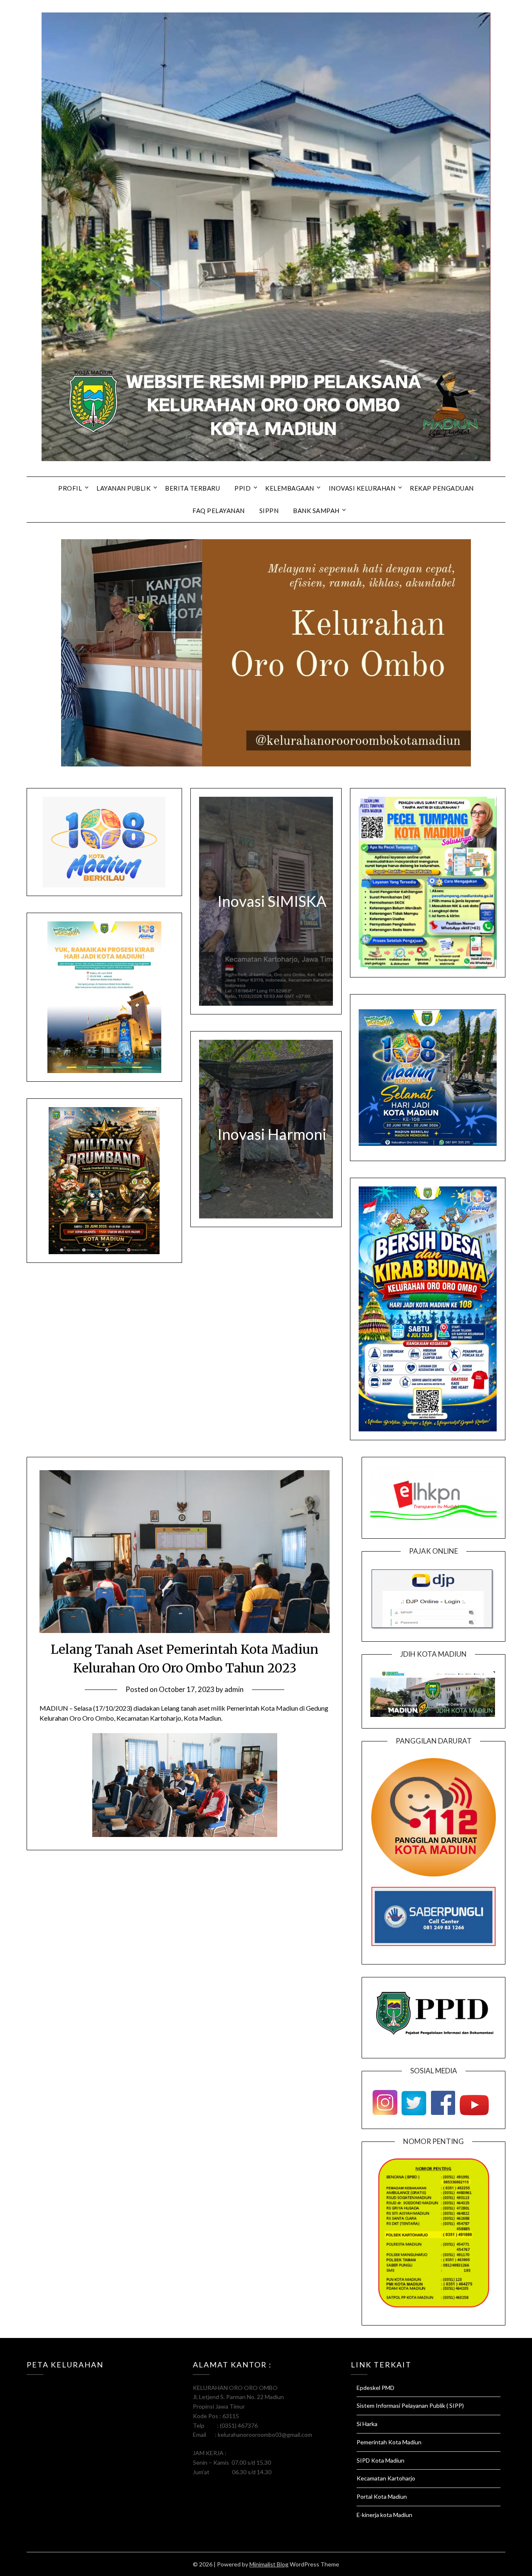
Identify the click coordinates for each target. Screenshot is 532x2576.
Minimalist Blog (269, 2564)
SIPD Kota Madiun (381, 2460)
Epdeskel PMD (376, 2388)
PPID (243, 488)
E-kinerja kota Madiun (384, 2515)
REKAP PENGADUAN (442, 488)
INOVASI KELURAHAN (362, 488)
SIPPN (269, 511)
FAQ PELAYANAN (219, 511)
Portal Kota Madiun (382, 2496)
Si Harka (367, 2424)
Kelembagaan (290, 488)
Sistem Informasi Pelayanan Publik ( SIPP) (410, 2405)
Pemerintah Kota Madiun (389, 2442)
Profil (70, 488)
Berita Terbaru (192, 488)
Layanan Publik (123, 488)
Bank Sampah (316, 511)
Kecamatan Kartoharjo (386, 2478)
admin (234, 1689)
